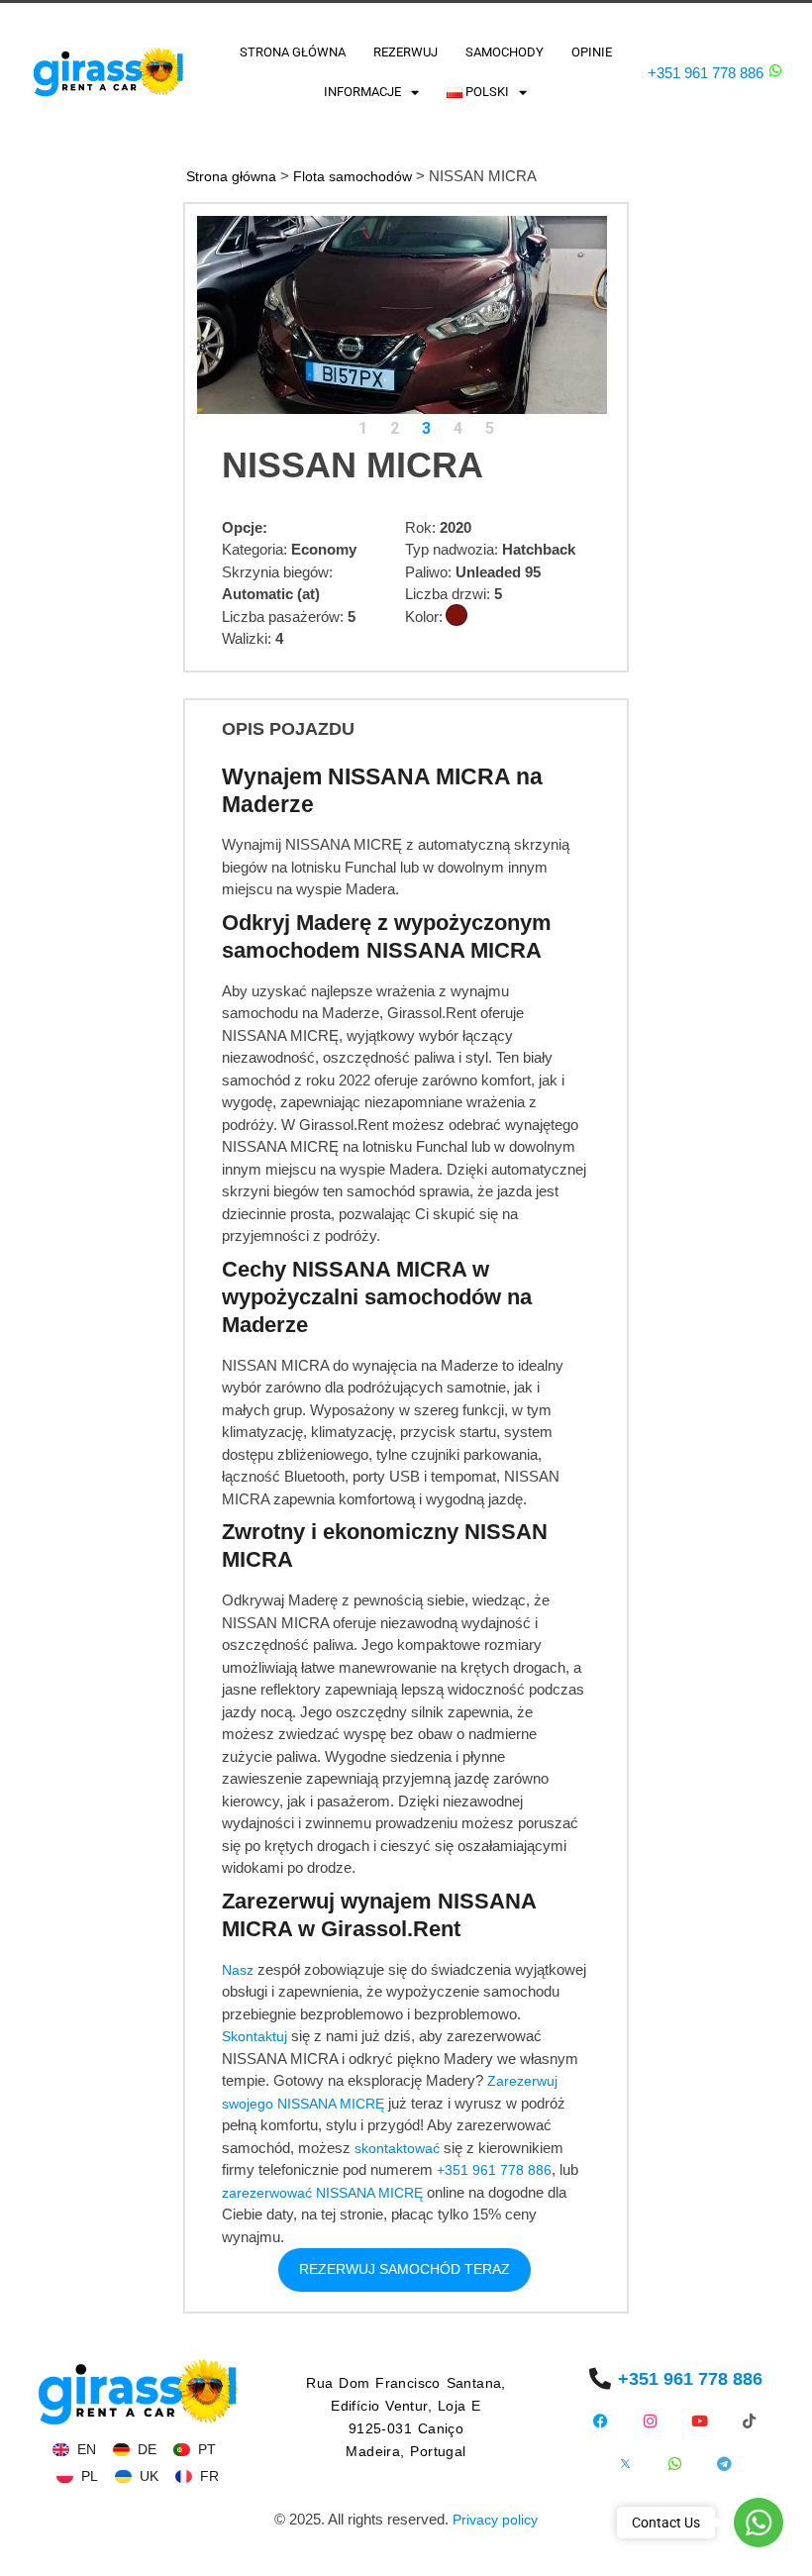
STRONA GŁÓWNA (293, 52)
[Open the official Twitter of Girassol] (625, 2464)
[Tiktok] (749, 2421)
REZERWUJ (406, 52)
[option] (402, 315)
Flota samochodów (353, 176)
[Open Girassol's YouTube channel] (700, 2421)
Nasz (238, 1970)
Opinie (592, 52)
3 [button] (426, 428)
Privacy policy (495, 2520)
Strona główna (231, 176)
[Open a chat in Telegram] (724, 2464)
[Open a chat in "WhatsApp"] (775, 70)
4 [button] (458, 428)
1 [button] (363, 428)
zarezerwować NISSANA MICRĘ (322, 2193)
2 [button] (395, 428)
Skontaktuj (254, 2036)
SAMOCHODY (505, 52)
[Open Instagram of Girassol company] (650, 2421)
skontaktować (397, 2148)
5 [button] (490, 428)
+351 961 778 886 (706, 73)
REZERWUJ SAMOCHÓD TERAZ (405, 2269)
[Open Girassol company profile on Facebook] (601, 2421)
